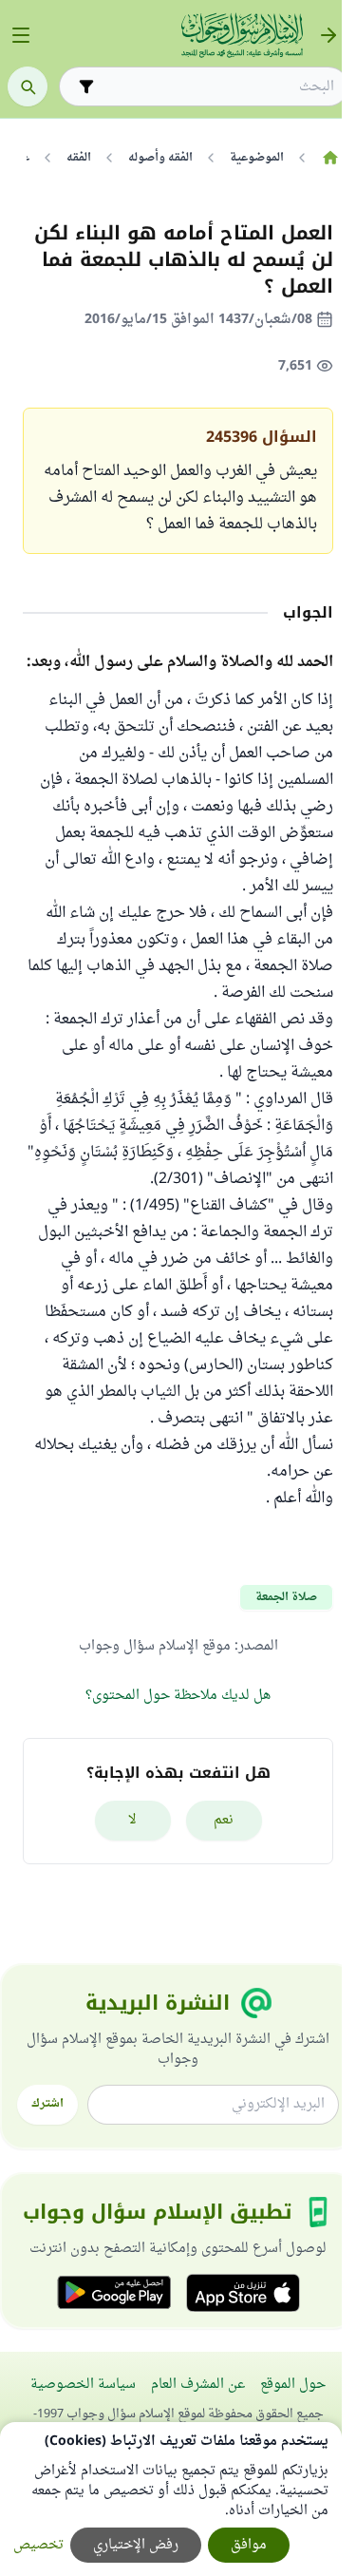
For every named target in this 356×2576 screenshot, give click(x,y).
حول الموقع (293, 2385)
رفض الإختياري (136, 2545)
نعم (224, 1820)
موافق (249, 2545)
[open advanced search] (86, 86)
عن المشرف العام (198, 2385)
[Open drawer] (21, 35)
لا (132, 1820)
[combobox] (217, 87)
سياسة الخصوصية (83, 2385)
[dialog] (171, 2499)
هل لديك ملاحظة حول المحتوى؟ (178, 1696)
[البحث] (28, 86)
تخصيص (38, 2545)
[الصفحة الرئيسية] (330, 158)
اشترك (47, 2104)
